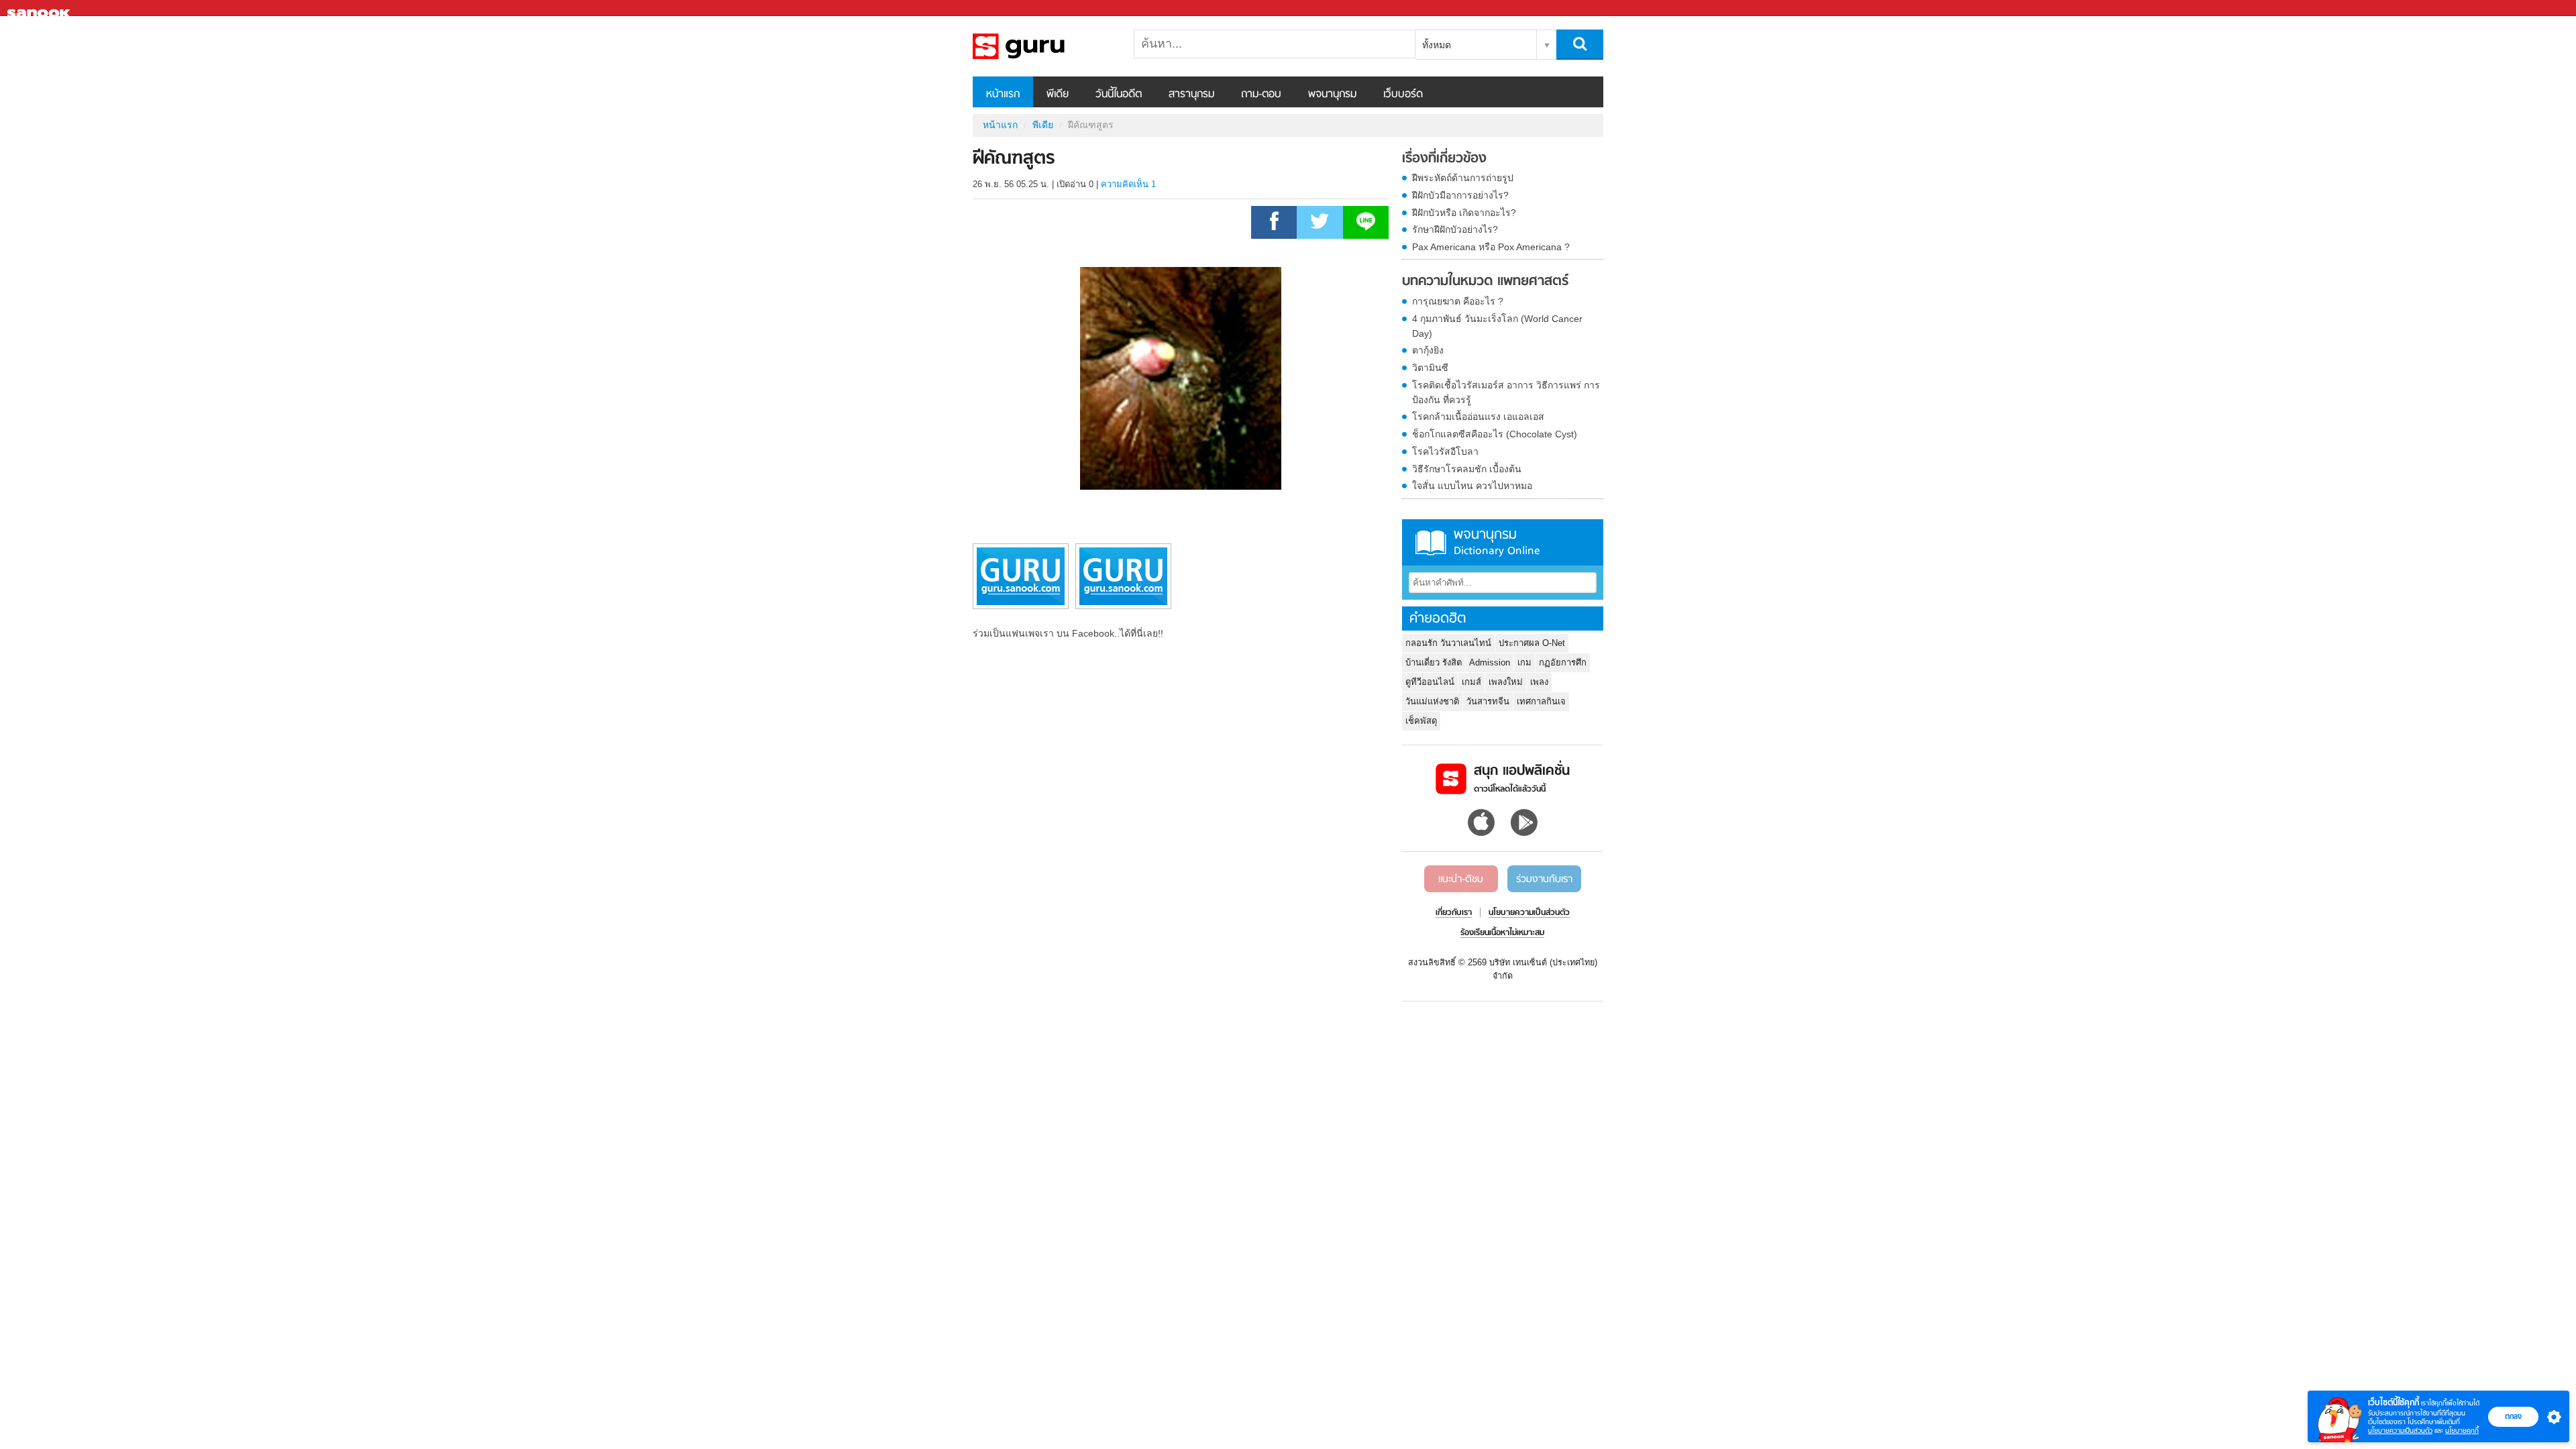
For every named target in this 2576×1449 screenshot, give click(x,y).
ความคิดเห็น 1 (1128, 184)
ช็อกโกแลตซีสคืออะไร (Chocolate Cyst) (1495, 434)
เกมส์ (1471, 682)
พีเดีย (1058, 95)
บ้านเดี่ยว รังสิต (1434, 662)
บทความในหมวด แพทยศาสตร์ (1485, 282)
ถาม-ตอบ (1261, 95)
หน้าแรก (1003, 95)
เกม (1524, 662)
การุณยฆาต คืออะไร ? (1458, 301)
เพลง (1539, 682)
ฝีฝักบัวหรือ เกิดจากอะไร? (1464, 213)
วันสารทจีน (1488, 701)
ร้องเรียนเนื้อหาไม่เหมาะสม (1502, 933)
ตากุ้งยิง (1428, 350)
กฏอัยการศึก (1563, 662)
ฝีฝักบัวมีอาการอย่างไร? (1460, 195)
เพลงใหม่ (1506, 682)
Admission (1490, 662)
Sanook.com (40, 8)
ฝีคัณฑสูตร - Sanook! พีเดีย (1043, 46)
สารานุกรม (1191, 95)
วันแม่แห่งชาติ (1432, 701)
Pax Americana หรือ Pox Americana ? (1491, 247)
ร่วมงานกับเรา (1544, 879)
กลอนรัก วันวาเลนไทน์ (1448, 643)
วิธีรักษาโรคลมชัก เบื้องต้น (1467, 469)
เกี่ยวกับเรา (1454, 913)
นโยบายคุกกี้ (2462, 1431)
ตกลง (2513, 1416)
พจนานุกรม (1332, 95)
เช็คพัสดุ (1421, 721)
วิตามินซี (1430, 368)
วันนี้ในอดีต (1119, 95)
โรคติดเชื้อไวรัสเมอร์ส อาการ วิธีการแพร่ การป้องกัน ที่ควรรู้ (1506, 392)
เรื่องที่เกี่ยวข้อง (1444, 159)
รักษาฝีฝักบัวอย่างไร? (1455, 229)
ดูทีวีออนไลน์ (1430, 682)
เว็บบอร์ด (1403, 95)
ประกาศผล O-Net (1532, 643)
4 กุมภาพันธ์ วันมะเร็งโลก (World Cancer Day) (1497, 326)
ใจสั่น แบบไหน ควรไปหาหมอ (1472, 486)
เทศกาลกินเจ (1541, 701)
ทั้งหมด (1437, 45)
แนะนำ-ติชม (1461, 879)
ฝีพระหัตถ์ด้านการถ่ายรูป (1463, 178)
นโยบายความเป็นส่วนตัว (2400, 1431)
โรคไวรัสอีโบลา (1445, 451)
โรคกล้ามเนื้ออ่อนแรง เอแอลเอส (1478, 417)
